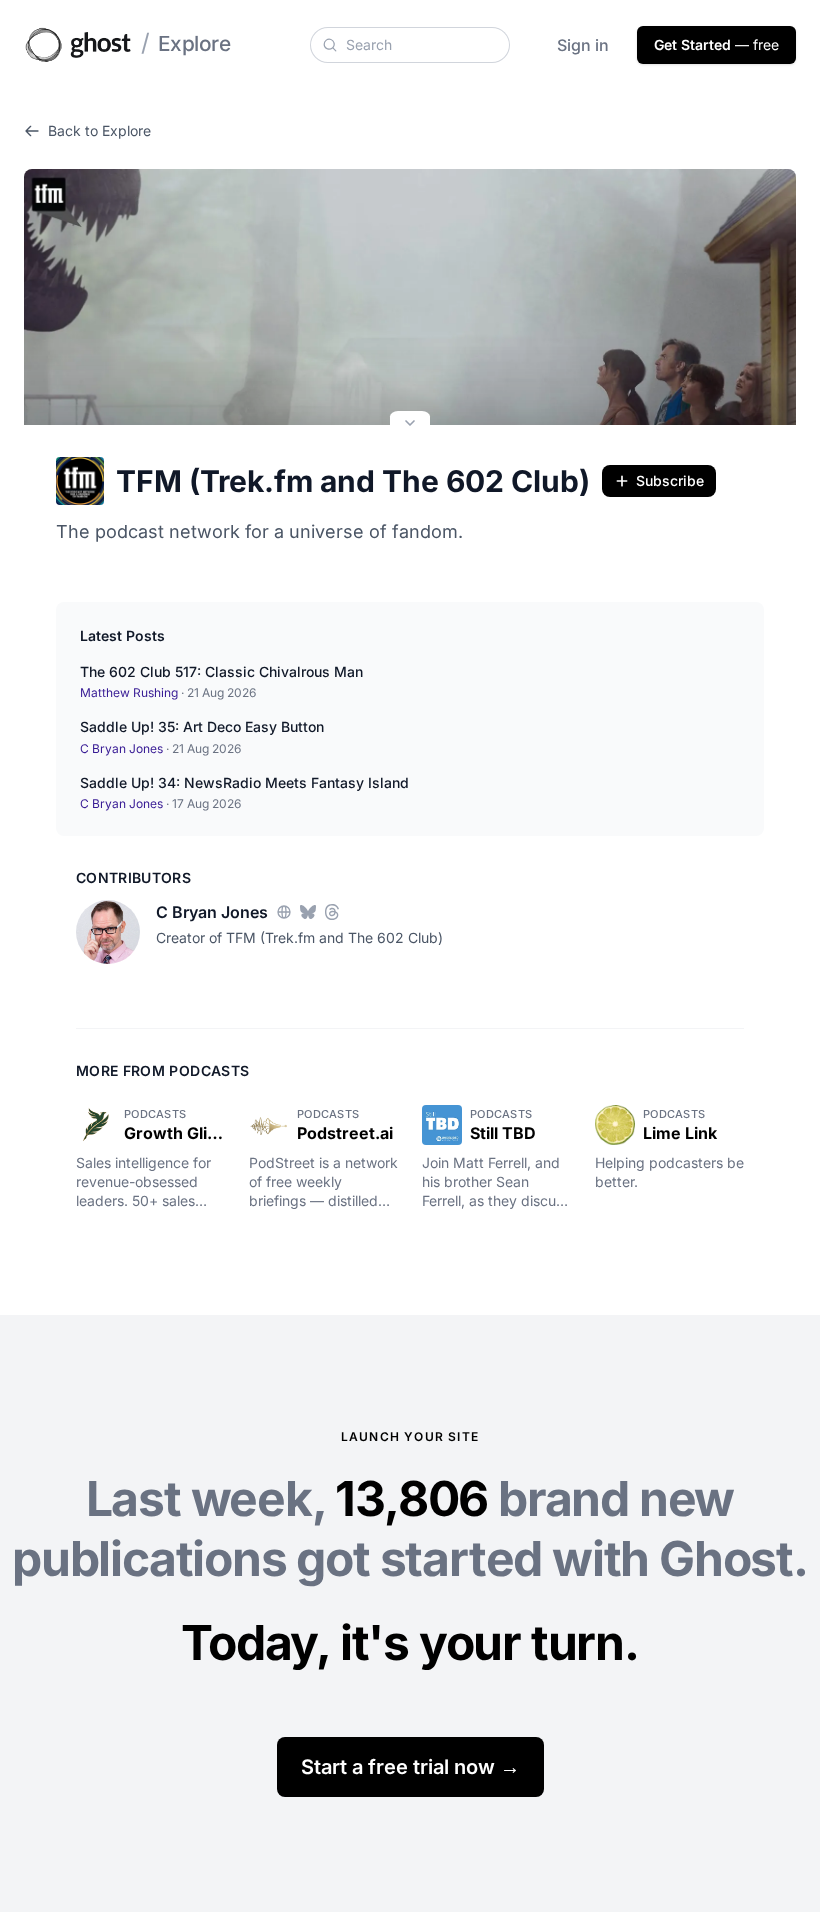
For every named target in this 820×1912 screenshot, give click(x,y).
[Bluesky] (308, 912)
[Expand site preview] (410, 425)
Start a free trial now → (410, 1767)
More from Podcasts (162, 1070)
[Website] (284, 912)
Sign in (583, 45)
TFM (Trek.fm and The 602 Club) (353, 481)
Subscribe (670, 480)
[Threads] (332, 912)
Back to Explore (99, 130)
